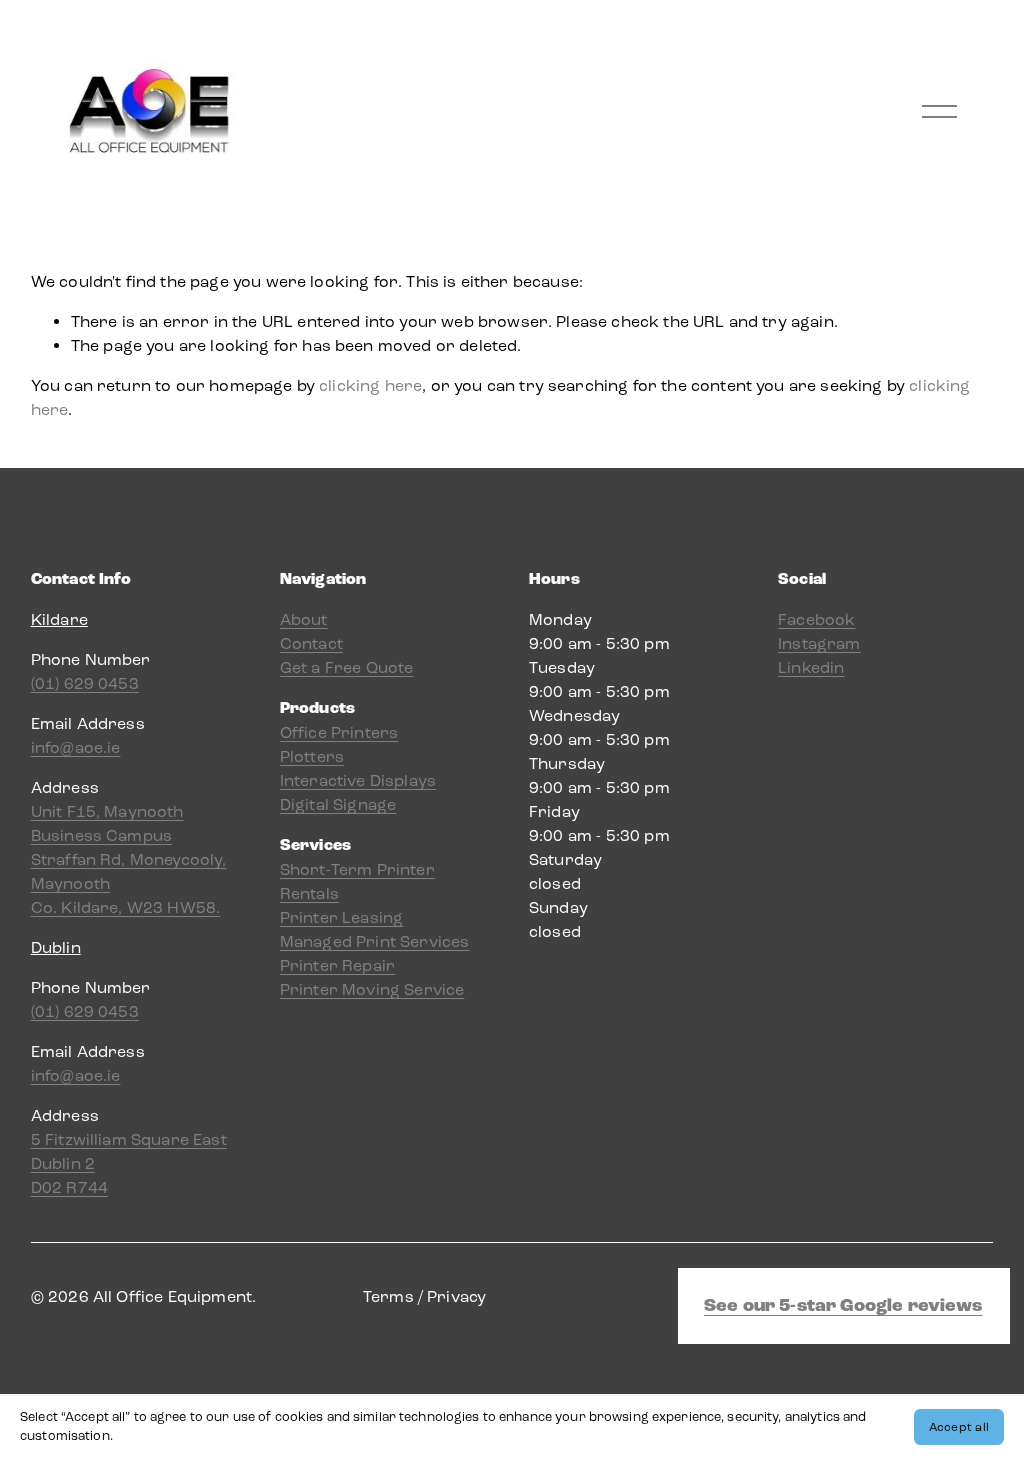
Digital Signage (338, 804)
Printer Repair (337, 965)
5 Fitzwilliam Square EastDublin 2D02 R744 (129, 1163)
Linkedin (811, 667)
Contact (311, 643)
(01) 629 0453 (85, 683)
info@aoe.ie (76, 747)
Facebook (816, 619)
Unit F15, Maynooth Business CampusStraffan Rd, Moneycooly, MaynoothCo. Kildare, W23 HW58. (129, 859)
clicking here (370, 385)
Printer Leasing (341, 917)
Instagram (819, 643)
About (304, 619)
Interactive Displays (358, 780)
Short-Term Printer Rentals (357, 881)
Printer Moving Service (372, 989)
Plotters (312, 756)
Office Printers (339, 732)
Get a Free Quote (347, 667)
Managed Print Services (375, 941)
